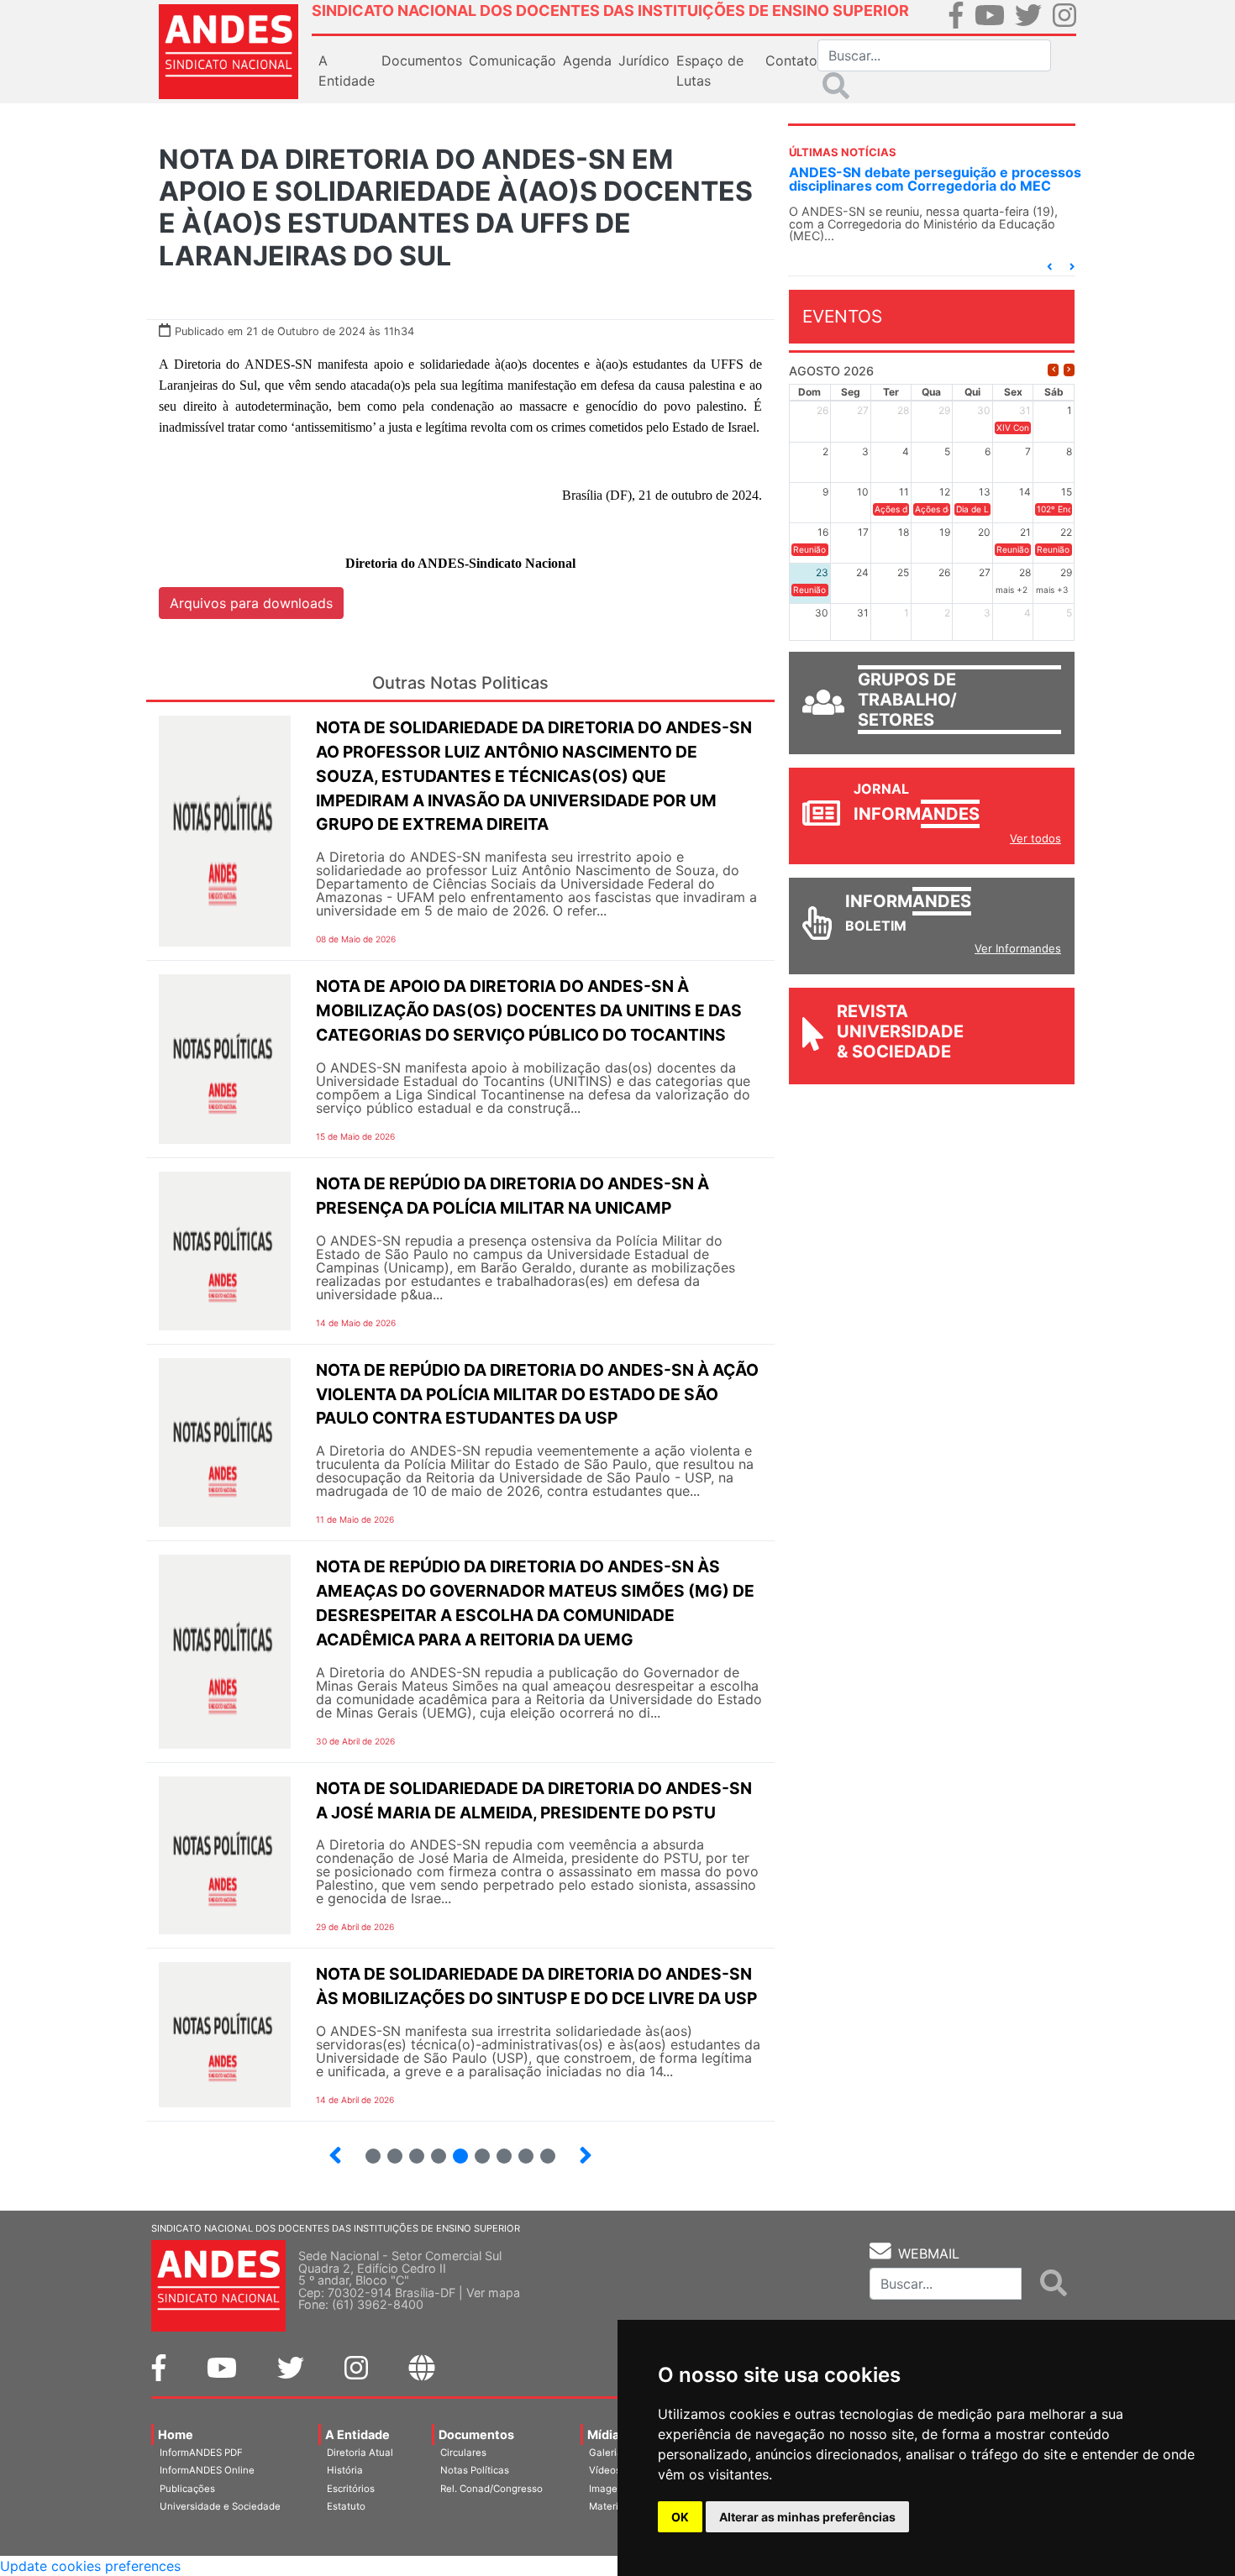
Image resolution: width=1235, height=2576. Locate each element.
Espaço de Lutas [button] (710, 71)
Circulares (463, 2453)
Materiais (610, 2506)
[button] (1049, 267)
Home (176, 2434)
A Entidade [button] (347, 71)
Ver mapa (493, 2293)
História (345, 2470)
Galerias (608, 2453)
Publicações (187, 2489)
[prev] (1053, 370)
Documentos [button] (422, 60)
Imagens (609, 2489)
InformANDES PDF (201, 2453)
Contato (791, 60)
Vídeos (605, 2470)
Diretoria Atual (360, 2453)
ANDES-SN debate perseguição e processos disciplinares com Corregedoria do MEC (935, 179)
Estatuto (346, 2506)
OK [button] (680, 2517)
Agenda (587, 60)
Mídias (607, 2434)
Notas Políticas (475, 2470)
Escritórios (351, 2489)
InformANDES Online (207, 2470)
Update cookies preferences (90, 2566)
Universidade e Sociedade (220, 2506)
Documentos (476, 2434)
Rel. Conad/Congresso (491, 2489)
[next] (1069, 370)
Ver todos (1035, 838)
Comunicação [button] (512, 60)
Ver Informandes (1018, 948)
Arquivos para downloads (251, 603)
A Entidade (357, 2434)
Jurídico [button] (644, 60)
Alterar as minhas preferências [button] (807, 2517)
